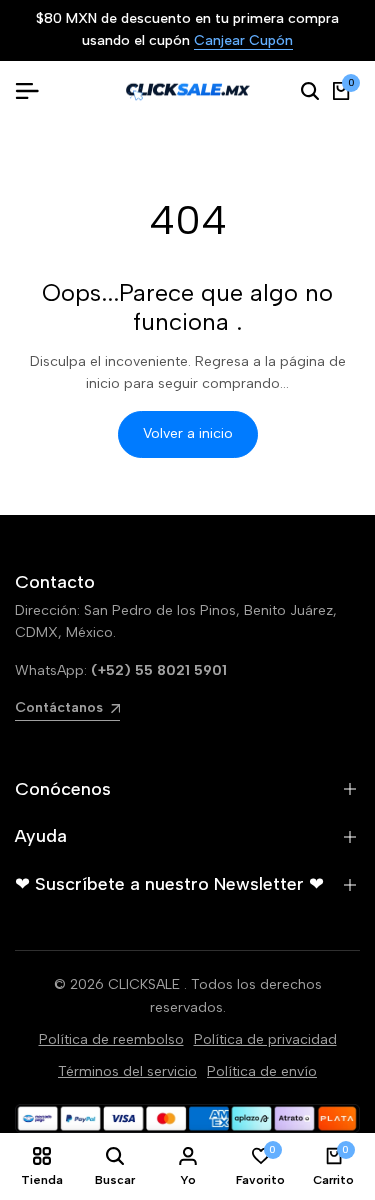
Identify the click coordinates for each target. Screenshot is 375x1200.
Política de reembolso (111, 1039)
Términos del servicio (127, 1071)
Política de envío (262, 1071)
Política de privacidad (265, 1039)
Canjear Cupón (243, 41)
